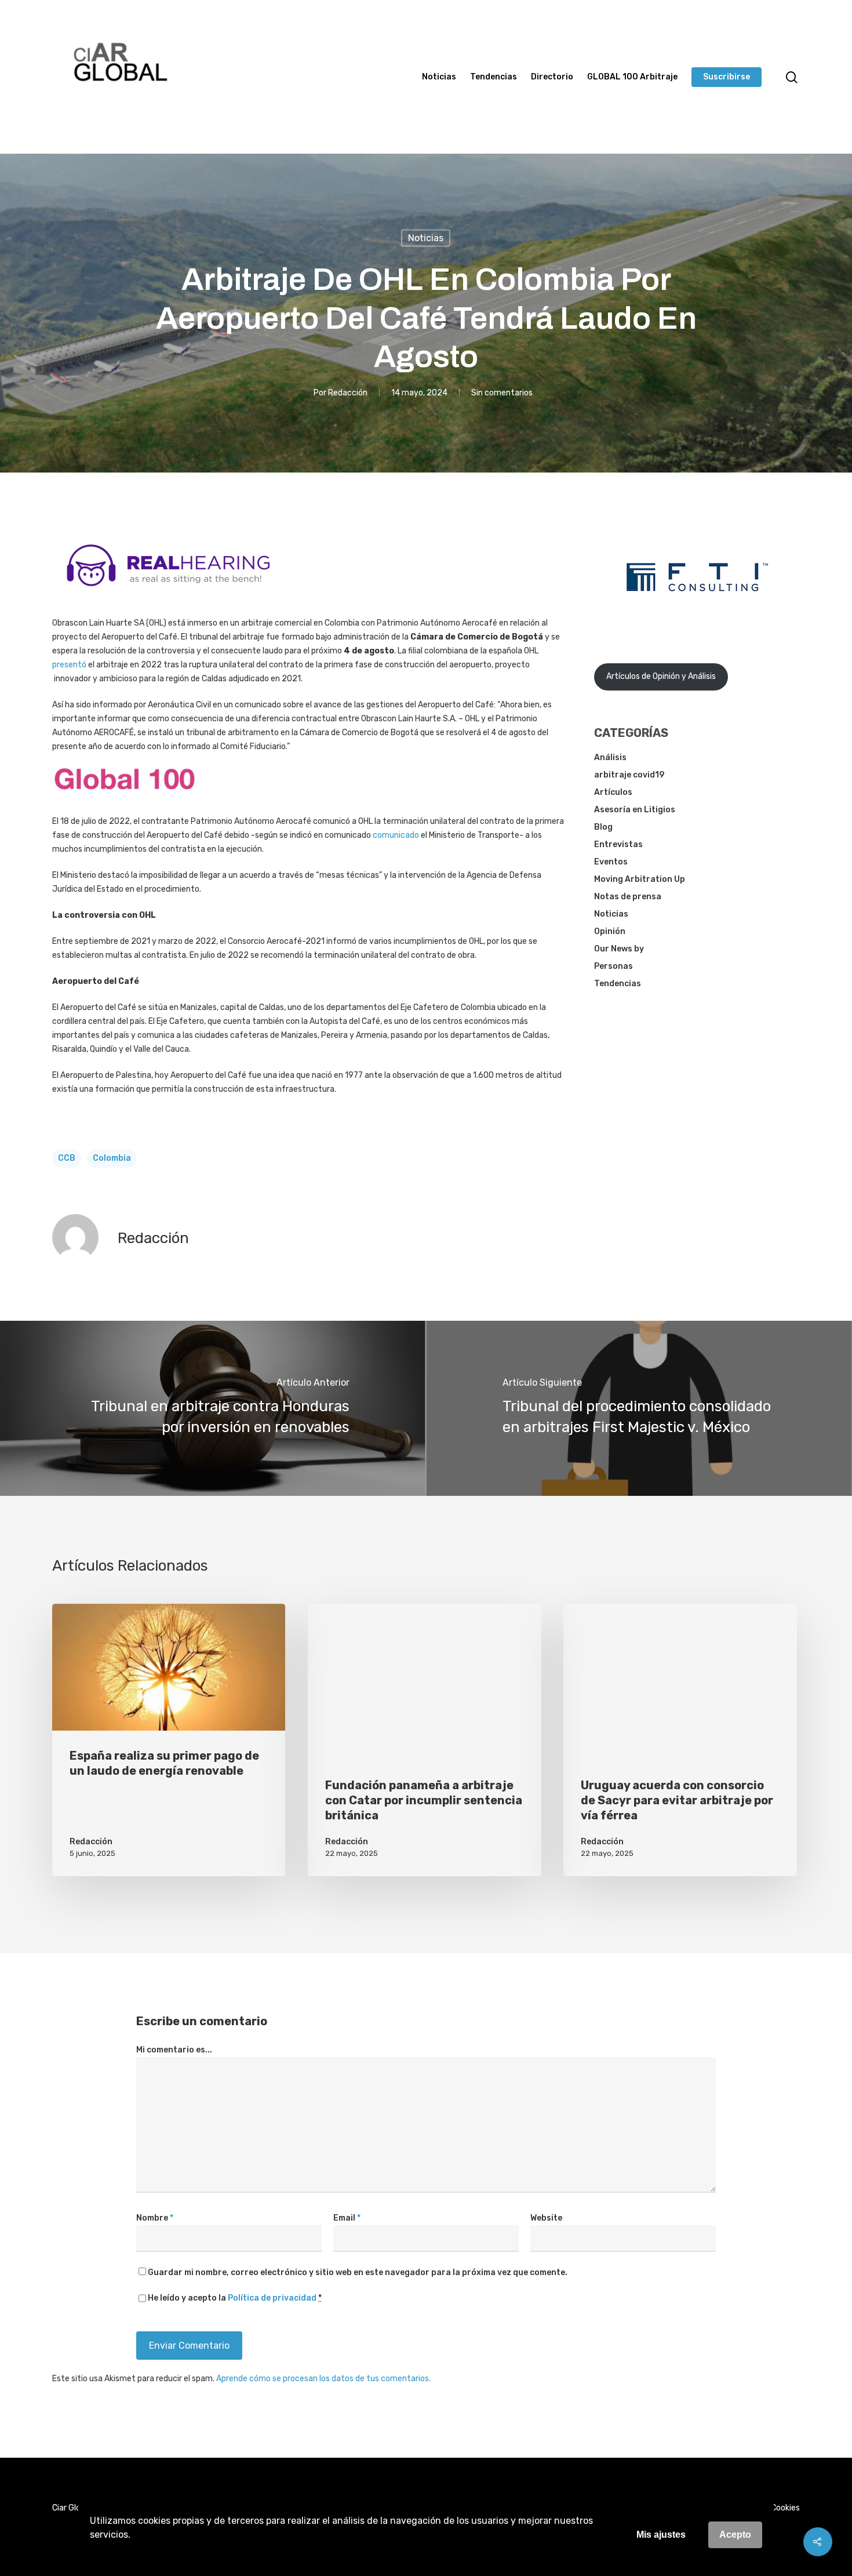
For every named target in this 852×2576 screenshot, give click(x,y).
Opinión (610, 931)
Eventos (611, 862)
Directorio (552, 77)
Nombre (155, 2218)
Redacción (348, 392)
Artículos (613, 792)
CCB (67, 1158)
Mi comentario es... (174, 2050)
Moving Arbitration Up (640, 879)
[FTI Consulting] (697, 621)
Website (546, 2218)
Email (347, 2218)
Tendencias (494, 77)
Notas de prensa (628, 897)
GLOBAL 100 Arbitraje (632, 77)
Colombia (112, 1158)
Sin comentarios (502, 392)
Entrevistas (618, 844)
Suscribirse (727, 77)
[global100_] (125, 799)
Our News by (619, 949)
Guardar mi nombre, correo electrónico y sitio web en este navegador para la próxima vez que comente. (358, 2272)
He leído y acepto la (235, 2298)
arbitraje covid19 (629, 775)
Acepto (735, 2535)
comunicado (396, 835)
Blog (603, 827)
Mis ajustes (661, 2535)
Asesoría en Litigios (635, 810)
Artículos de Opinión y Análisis (661, 676)
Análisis (610, 757)
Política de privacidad (272, 2298)
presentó (69, 665)
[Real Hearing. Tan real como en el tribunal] (168, 595)
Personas (613, 966)
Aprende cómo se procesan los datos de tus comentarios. (323, 2379)
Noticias (439, 77)
